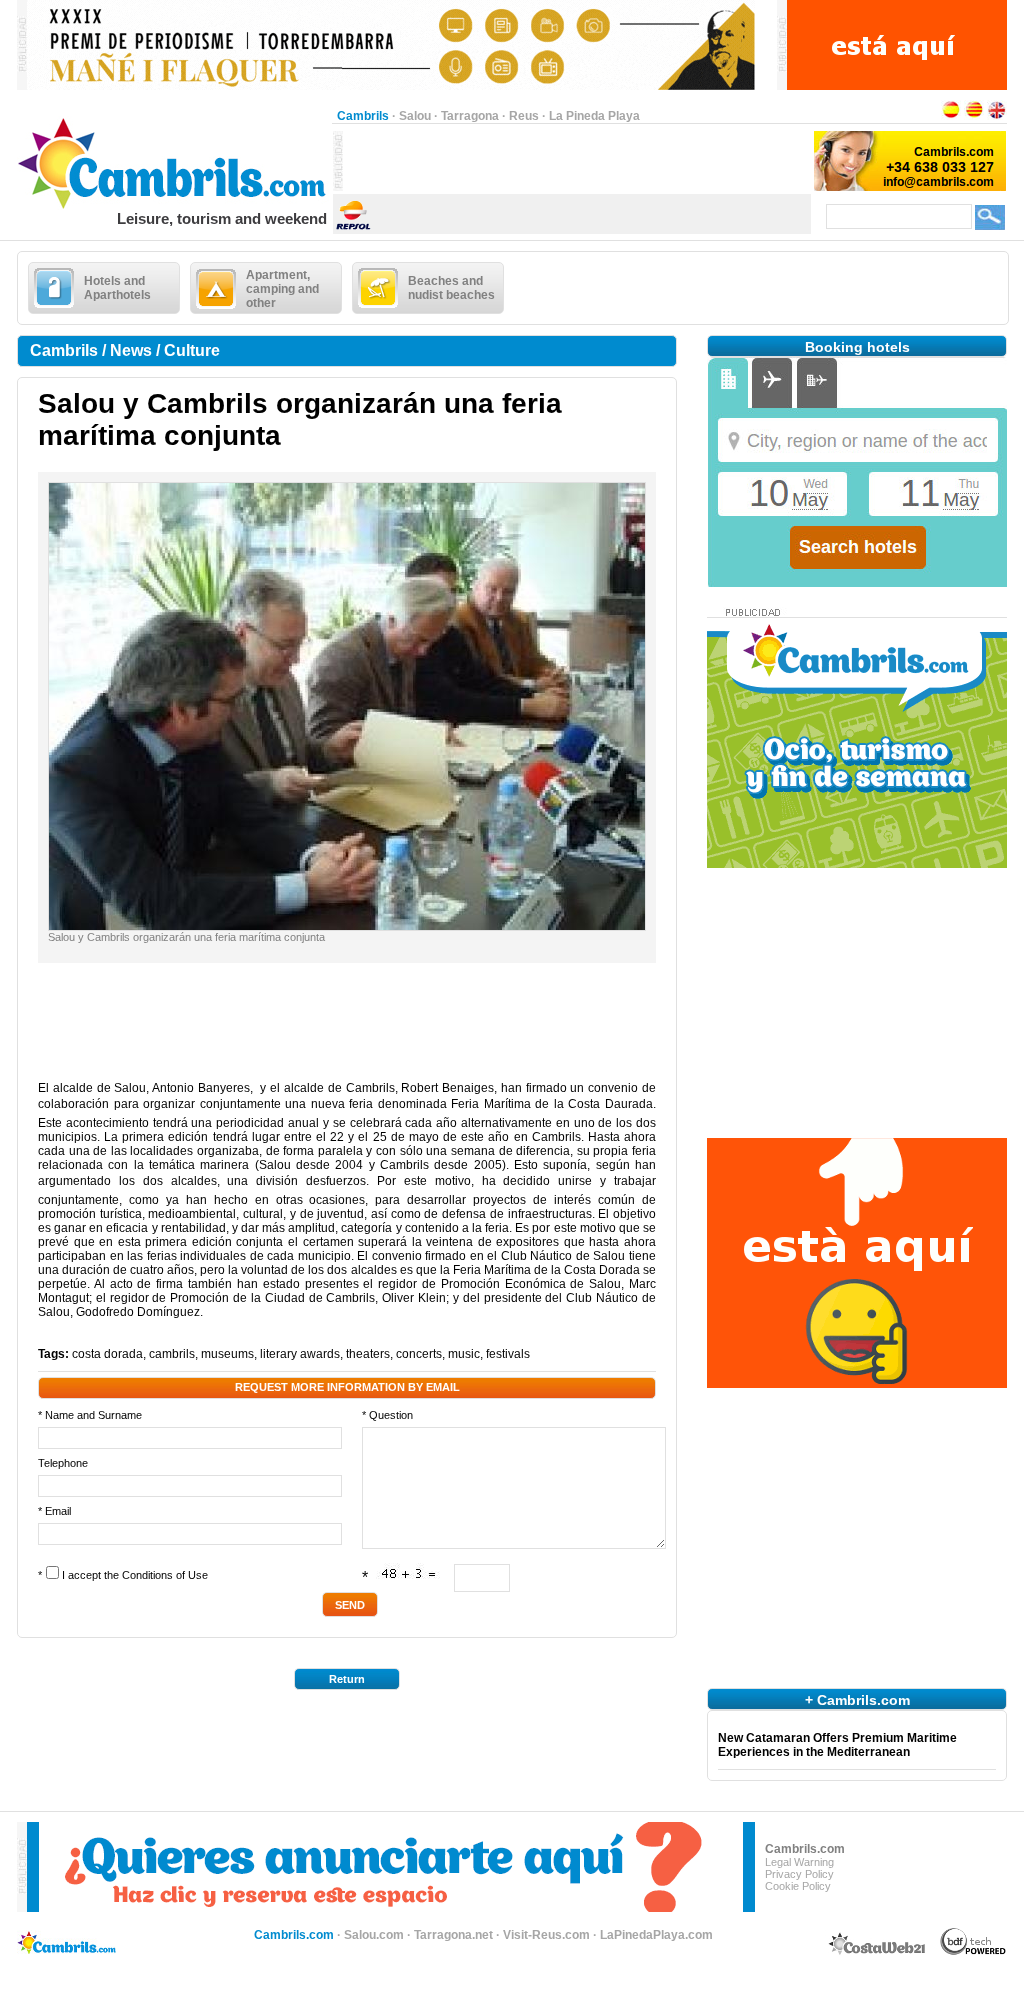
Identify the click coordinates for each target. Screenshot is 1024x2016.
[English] (997, 116)
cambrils (172, 1354)
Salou (415, 116)
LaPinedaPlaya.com (656, 1935)
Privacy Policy (799, 1874)
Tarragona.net (453, 1935)
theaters (368, 1354)
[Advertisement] (577, 161)
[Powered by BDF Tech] (973, 1952)
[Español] (951, 116)
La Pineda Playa (594, 116)
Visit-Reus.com (546, 1935)
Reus (524, 116)
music (464, 1354)
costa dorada (107, 1354)
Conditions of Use (165, 1575)
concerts (419, 1354)
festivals (508, 1354)
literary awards (300, 1354)
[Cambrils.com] (174, 206)
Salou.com (374, 1935)
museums (227, 1354)
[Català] (974, 116)
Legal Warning (799, 1862)
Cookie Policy (798, 1886)
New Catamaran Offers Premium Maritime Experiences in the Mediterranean (837, 1745)
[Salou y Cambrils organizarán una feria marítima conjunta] (347, 926)
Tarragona (470, 116)
